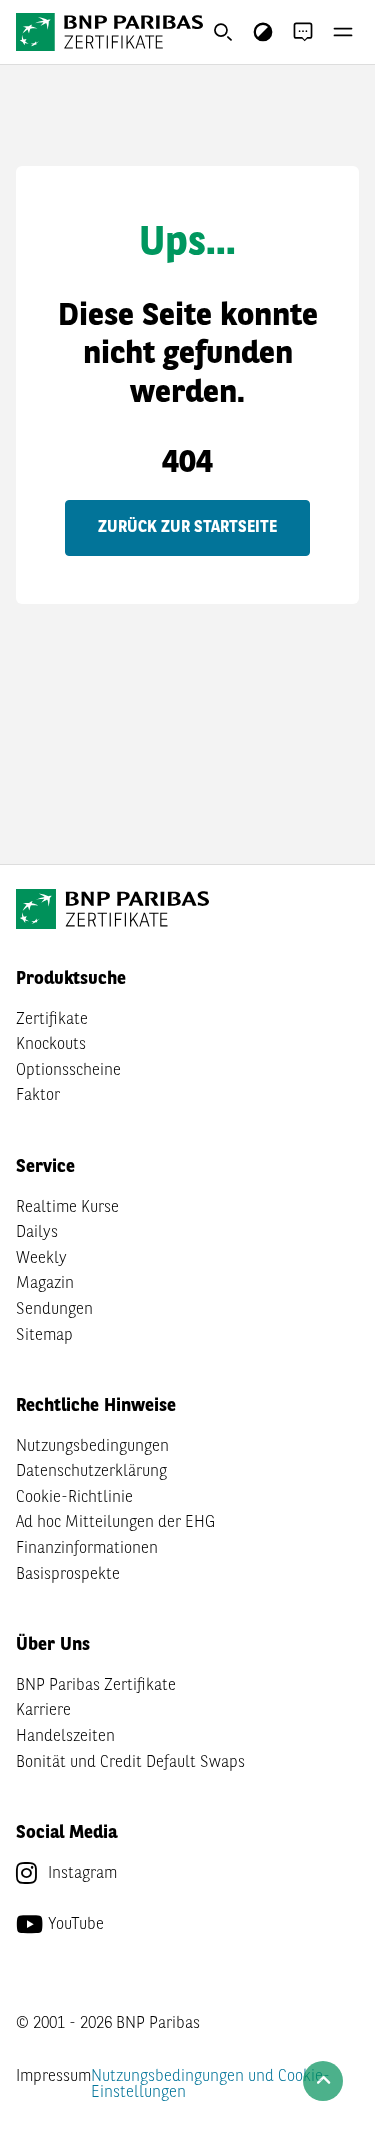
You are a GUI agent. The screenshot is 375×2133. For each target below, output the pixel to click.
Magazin (45, 1284)
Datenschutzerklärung (91, 1472)
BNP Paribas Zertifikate (96, 1686)
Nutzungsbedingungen (92, 1447)
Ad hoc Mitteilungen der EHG (115, 1523)
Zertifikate (52, 1020)
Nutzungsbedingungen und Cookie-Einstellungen (210, 2085)
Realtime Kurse (67, 1208)
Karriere (43, 1711)
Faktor (38, 1096)
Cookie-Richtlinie (74, 1498)
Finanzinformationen (87, 1549)
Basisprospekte (68, 1575)
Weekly (41, 1259)
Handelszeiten (65, 1737)
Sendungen (54, 1310)
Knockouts (51, 1045)
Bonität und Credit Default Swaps (130, 1763)
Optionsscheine (68, 1071)
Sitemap (44, 1336)
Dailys (37, 1233)
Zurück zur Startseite (187, 528)
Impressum (53, 2077)
